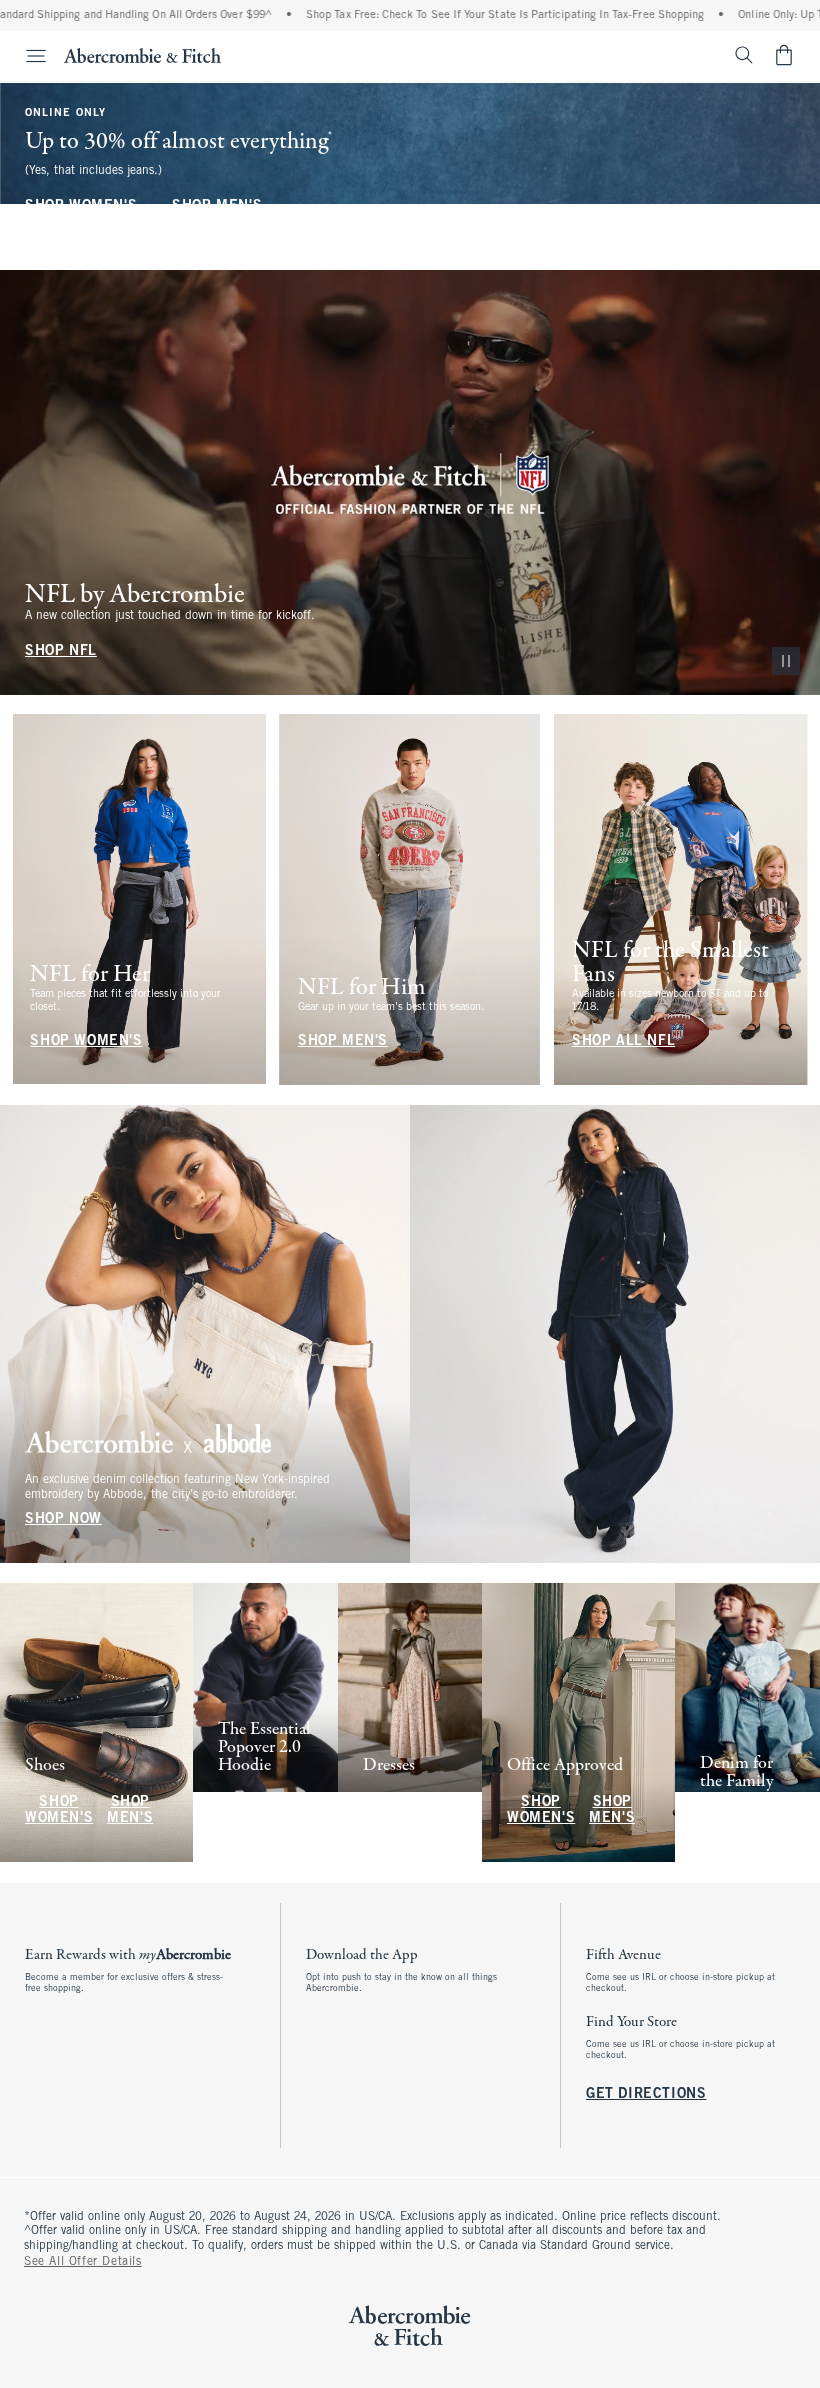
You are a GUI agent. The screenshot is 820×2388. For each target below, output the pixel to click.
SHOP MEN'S (217, 206)
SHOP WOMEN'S (81, 206)
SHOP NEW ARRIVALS (258, 1811)
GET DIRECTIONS (646, 2093)
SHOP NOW (63, 1519)
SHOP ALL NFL (623, 1041)
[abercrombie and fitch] (142, 55)
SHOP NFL (61, 650)
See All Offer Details (83, 2262)
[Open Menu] (26, 56)
